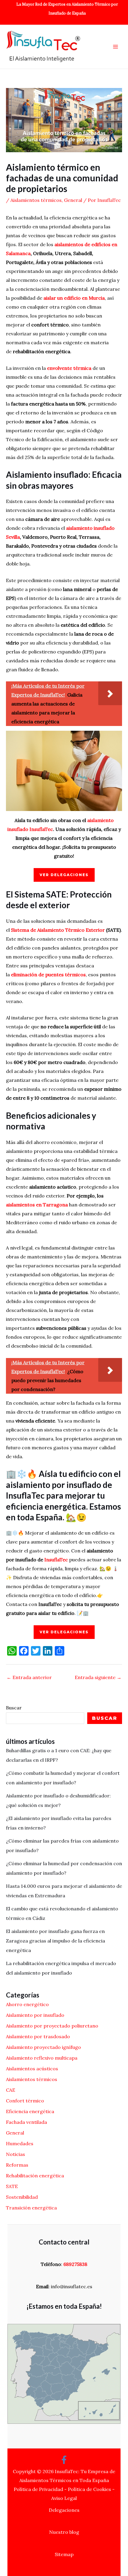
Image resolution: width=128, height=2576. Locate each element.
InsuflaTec (56, 1560)
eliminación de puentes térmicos (48, 975)
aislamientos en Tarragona (37, 1205)
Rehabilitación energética (35, 2176)
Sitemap (64, 2554)
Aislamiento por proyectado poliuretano (52, 2026)
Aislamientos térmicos (36, 200)
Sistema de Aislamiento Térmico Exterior (58, 930)
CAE (11, 2090)
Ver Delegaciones (64, 875)
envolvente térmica (69, 368)
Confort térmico (25, 2101)
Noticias (15, 2154)
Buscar (14, 1708)
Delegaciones (64, 2510)
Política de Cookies (89, 2489)
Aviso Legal (64, 2498)
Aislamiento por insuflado (35, 2015)
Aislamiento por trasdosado (38, 2036)
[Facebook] (64, 2460)
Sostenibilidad (22, 2197)
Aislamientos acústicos (32, 2069)
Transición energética (31, 2208)
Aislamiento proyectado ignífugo (43, 2047)
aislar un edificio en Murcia (74, 298)
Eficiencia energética (30, 2111)
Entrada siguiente (98, 1677)
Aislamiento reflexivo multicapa (42, 2058)
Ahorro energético (27, 2004)
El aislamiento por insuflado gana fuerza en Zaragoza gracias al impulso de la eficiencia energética (56, 1941)
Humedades (20, 2143)
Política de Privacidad (38, 2489)
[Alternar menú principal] (115, 47)
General (73, 200)
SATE (12, 2186)
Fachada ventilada (26, 2122)
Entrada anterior (29, 1677)
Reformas (17, 2165)
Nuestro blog (64, 2532)
